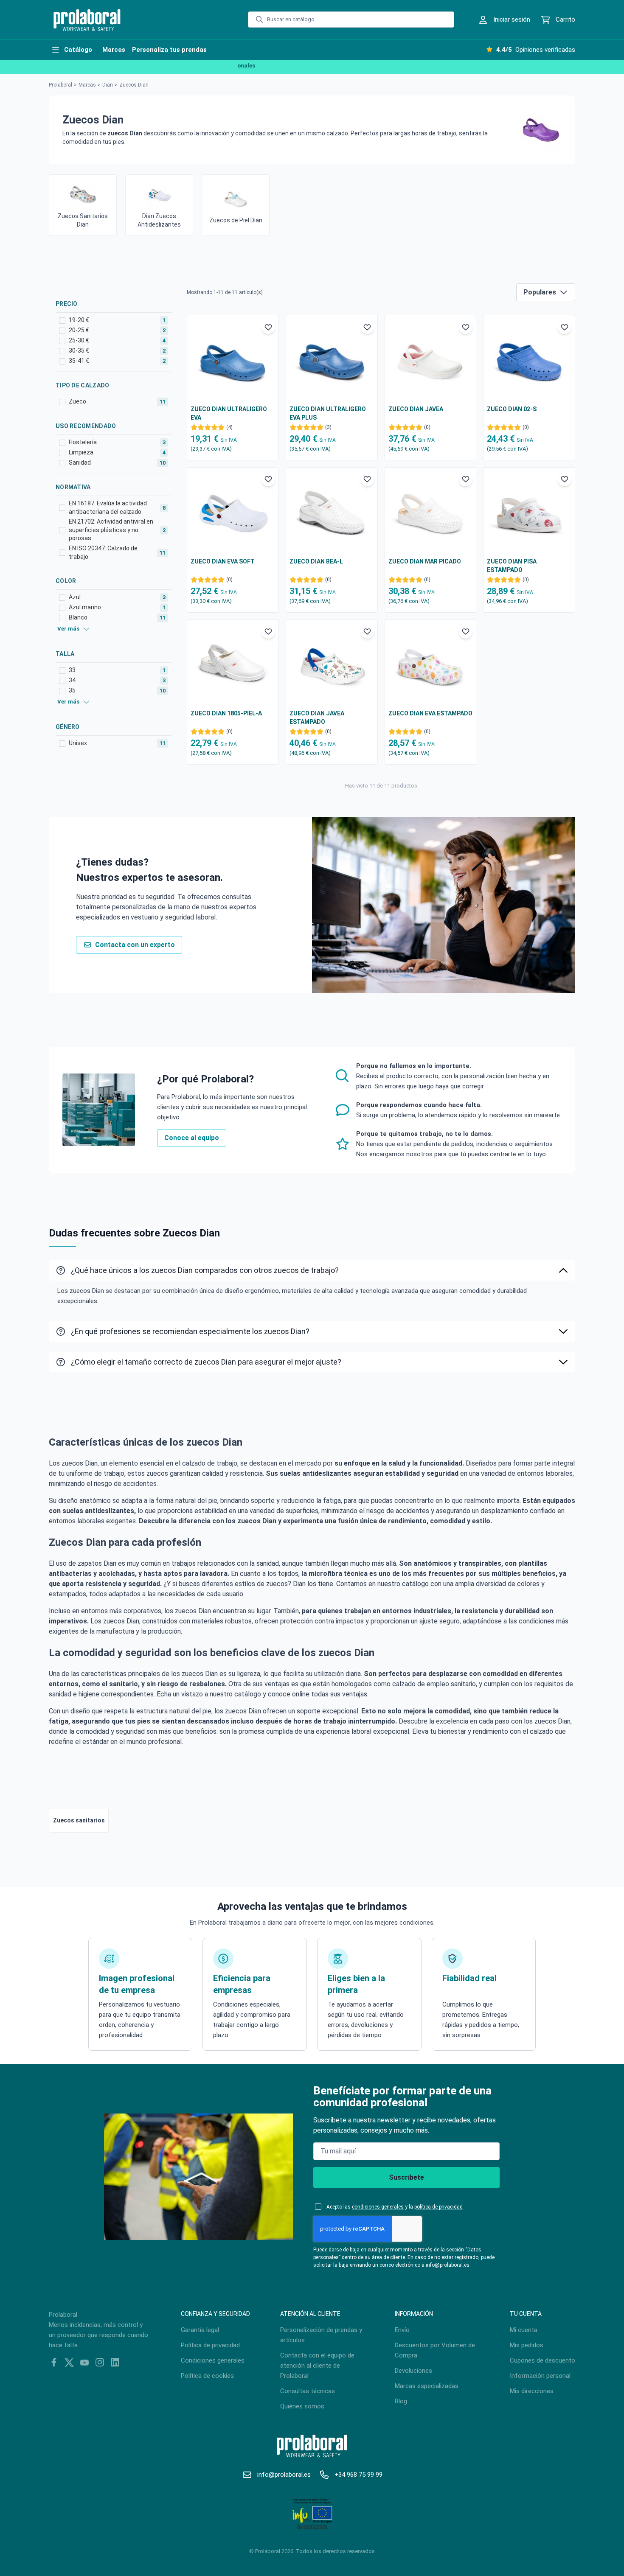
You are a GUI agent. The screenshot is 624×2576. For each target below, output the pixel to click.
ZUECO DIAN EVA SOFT (223, 561)
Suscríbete (406, 2177)
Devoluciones (413, 2371)
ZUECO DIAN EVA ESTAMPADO (430, 713)
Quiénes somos (302, 2406)
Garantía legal (200, 2330)
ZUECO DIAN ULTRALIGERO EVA (229, 413)
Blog (401, 2401)
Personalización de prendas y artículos (321, 2335)
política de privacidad (438, 2207)
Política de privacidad (210, 2345)
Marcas (87, 85)
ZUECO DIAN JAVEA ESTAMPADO (317, 718)
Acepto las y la (395, 2207)
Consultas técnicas (308, 2391)
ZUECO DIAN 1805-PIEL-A (226, 713)
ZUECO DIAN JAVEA (416, 409)
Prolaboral (60, 85)
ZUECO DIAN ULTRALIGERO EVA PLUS (328, 413)
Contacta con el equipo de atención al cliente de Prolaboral (317, 2366)
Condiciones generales (213, 2360)
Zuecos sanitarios (79, 1820)
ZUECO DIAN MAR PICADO (425, 561)
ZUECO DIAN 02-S (512, 409)
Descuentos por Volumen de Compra (435, 2350)
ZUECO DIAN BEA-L (316, 561)
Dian (108, 85)
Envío (402, 2330)
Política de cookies (207, 2376)
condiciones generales (378, 2207)
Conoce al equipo (192, 1138)
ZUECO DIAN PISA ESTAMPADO (512, 566)
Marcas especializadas (427, 2386)
